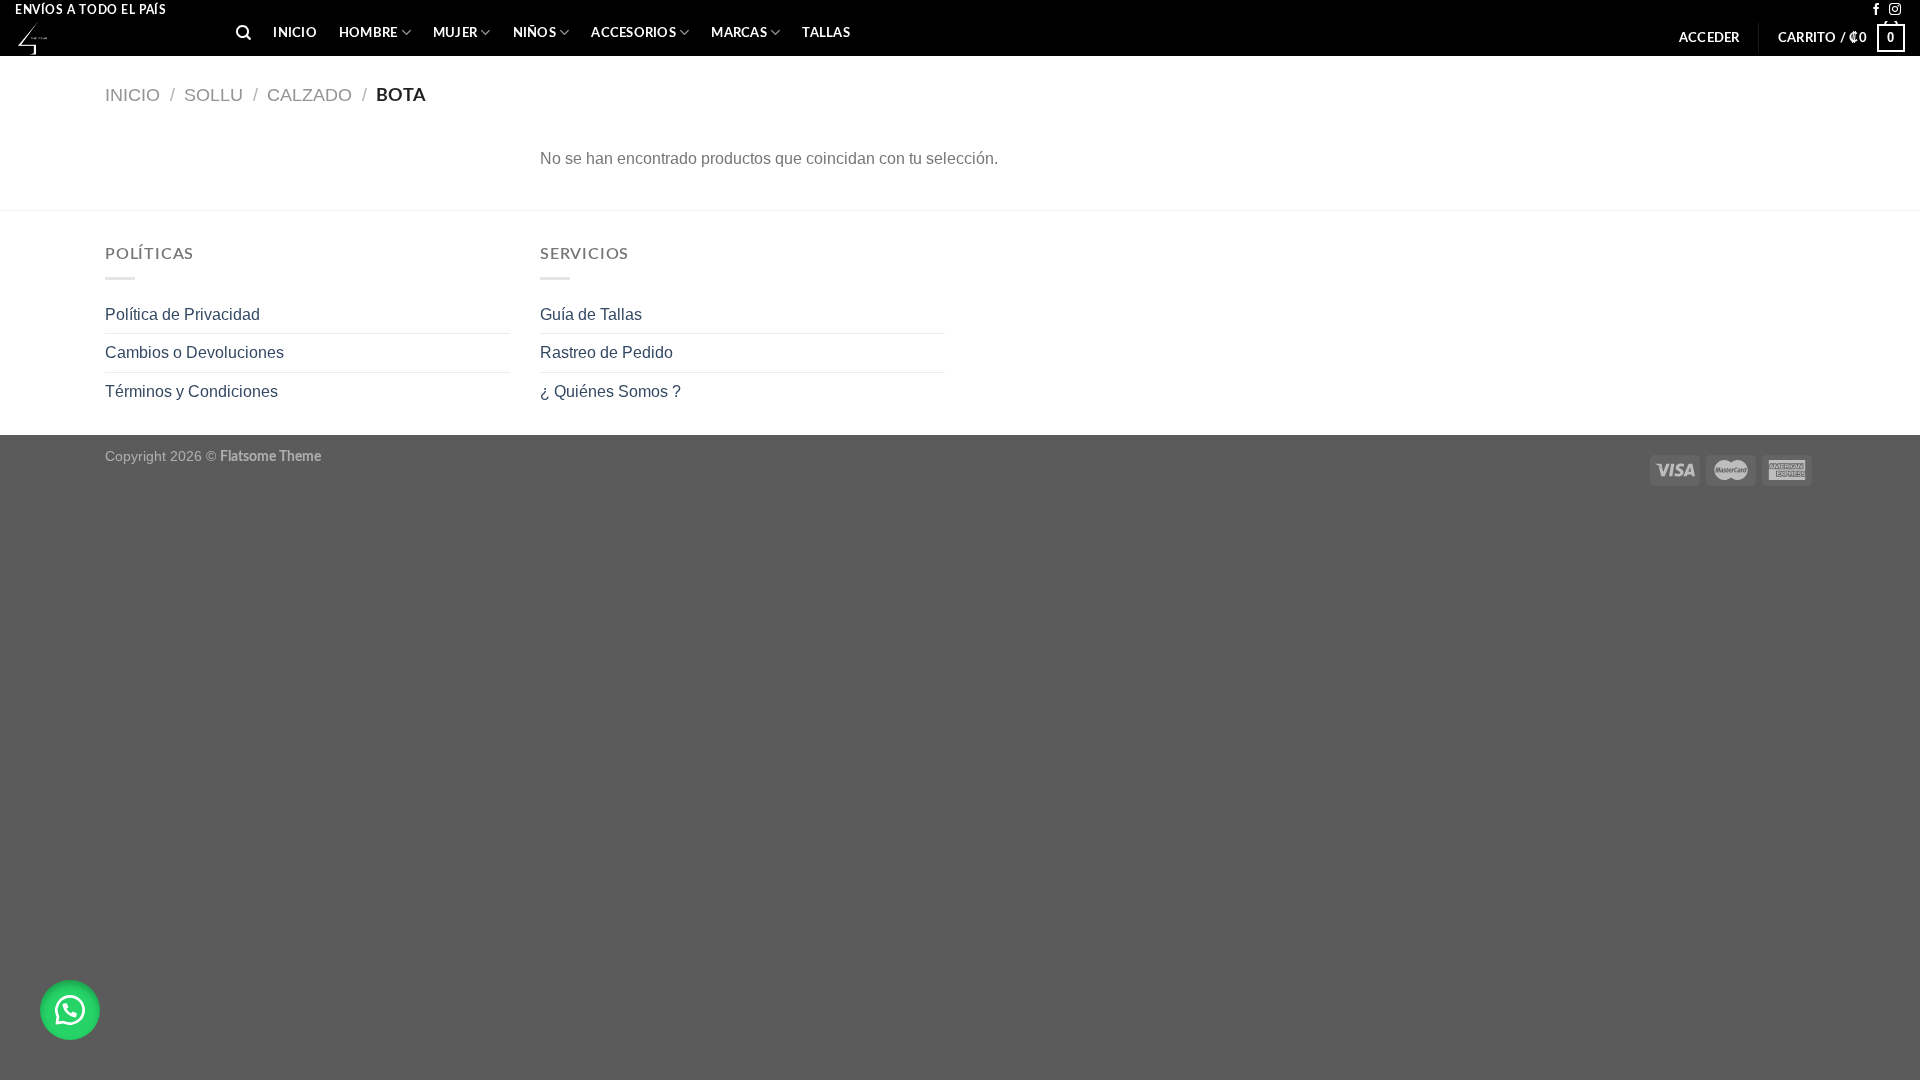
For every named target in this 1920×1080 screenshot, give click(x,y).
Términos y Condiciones (191, 391)
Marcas (739, 33)
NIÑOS (534, 33)
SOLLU (213, 94)
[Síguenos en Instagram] (1895, 10)
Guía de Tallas (591, 314)
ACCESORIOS (633, 33)
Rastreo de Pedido (606, 352)
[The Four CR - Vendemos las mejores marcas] (110, 38)
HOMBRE (368, 33)
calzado (309, 94)
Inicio (295, 33)
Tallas (826, 33)
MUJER (455, 33)
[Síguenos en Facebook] (1876, 10)
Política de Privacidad (182, 314)
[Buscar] (243, 33)
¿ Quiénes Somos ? (610, 391)
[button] (70, 1010)
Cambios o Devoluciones (194, 352)
